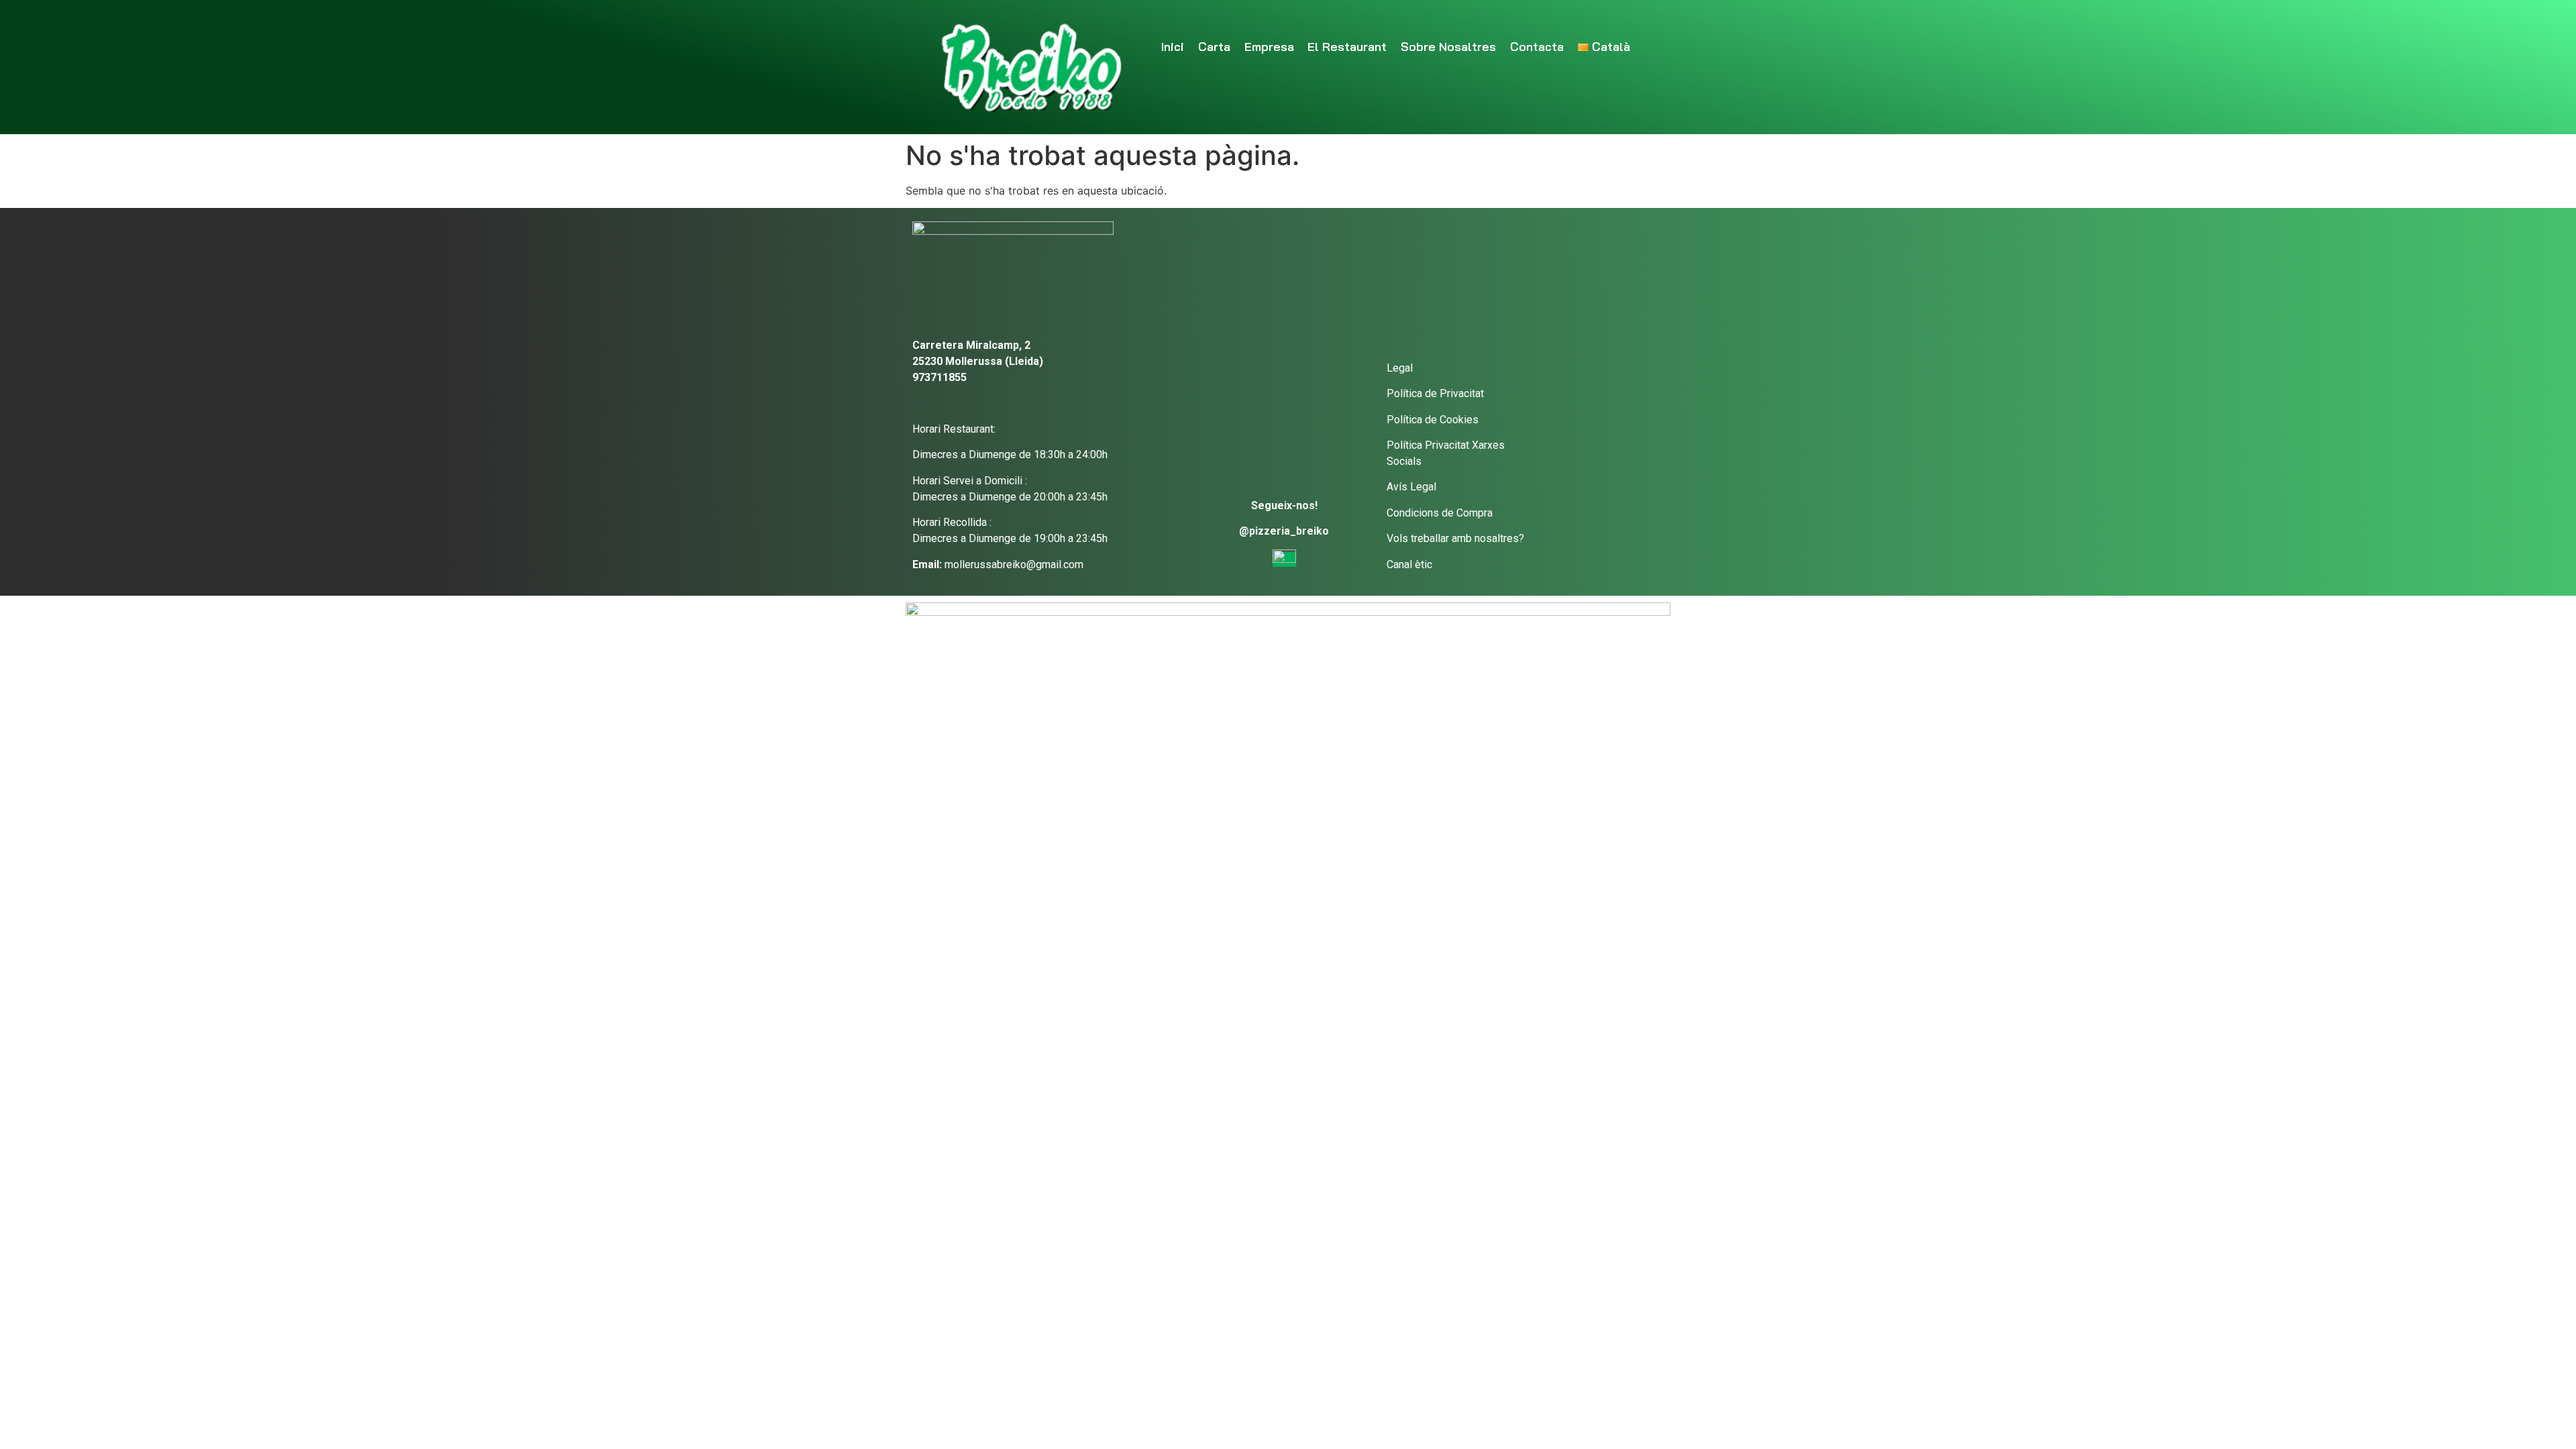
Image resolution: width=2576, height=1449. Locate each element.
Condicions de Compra (1440, 513)
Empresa (1269, 47)
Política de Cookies (1433, 420)
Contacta (1537, 47)
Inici (1173, 47)
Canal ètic (1409, 565)
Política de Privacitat (1435, 393)
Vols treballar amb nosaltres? (1455, 538)
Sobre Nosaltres (1448, 47)
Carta (1214, 47)
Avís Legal (1411, 487)
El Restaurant (1347, 47)
